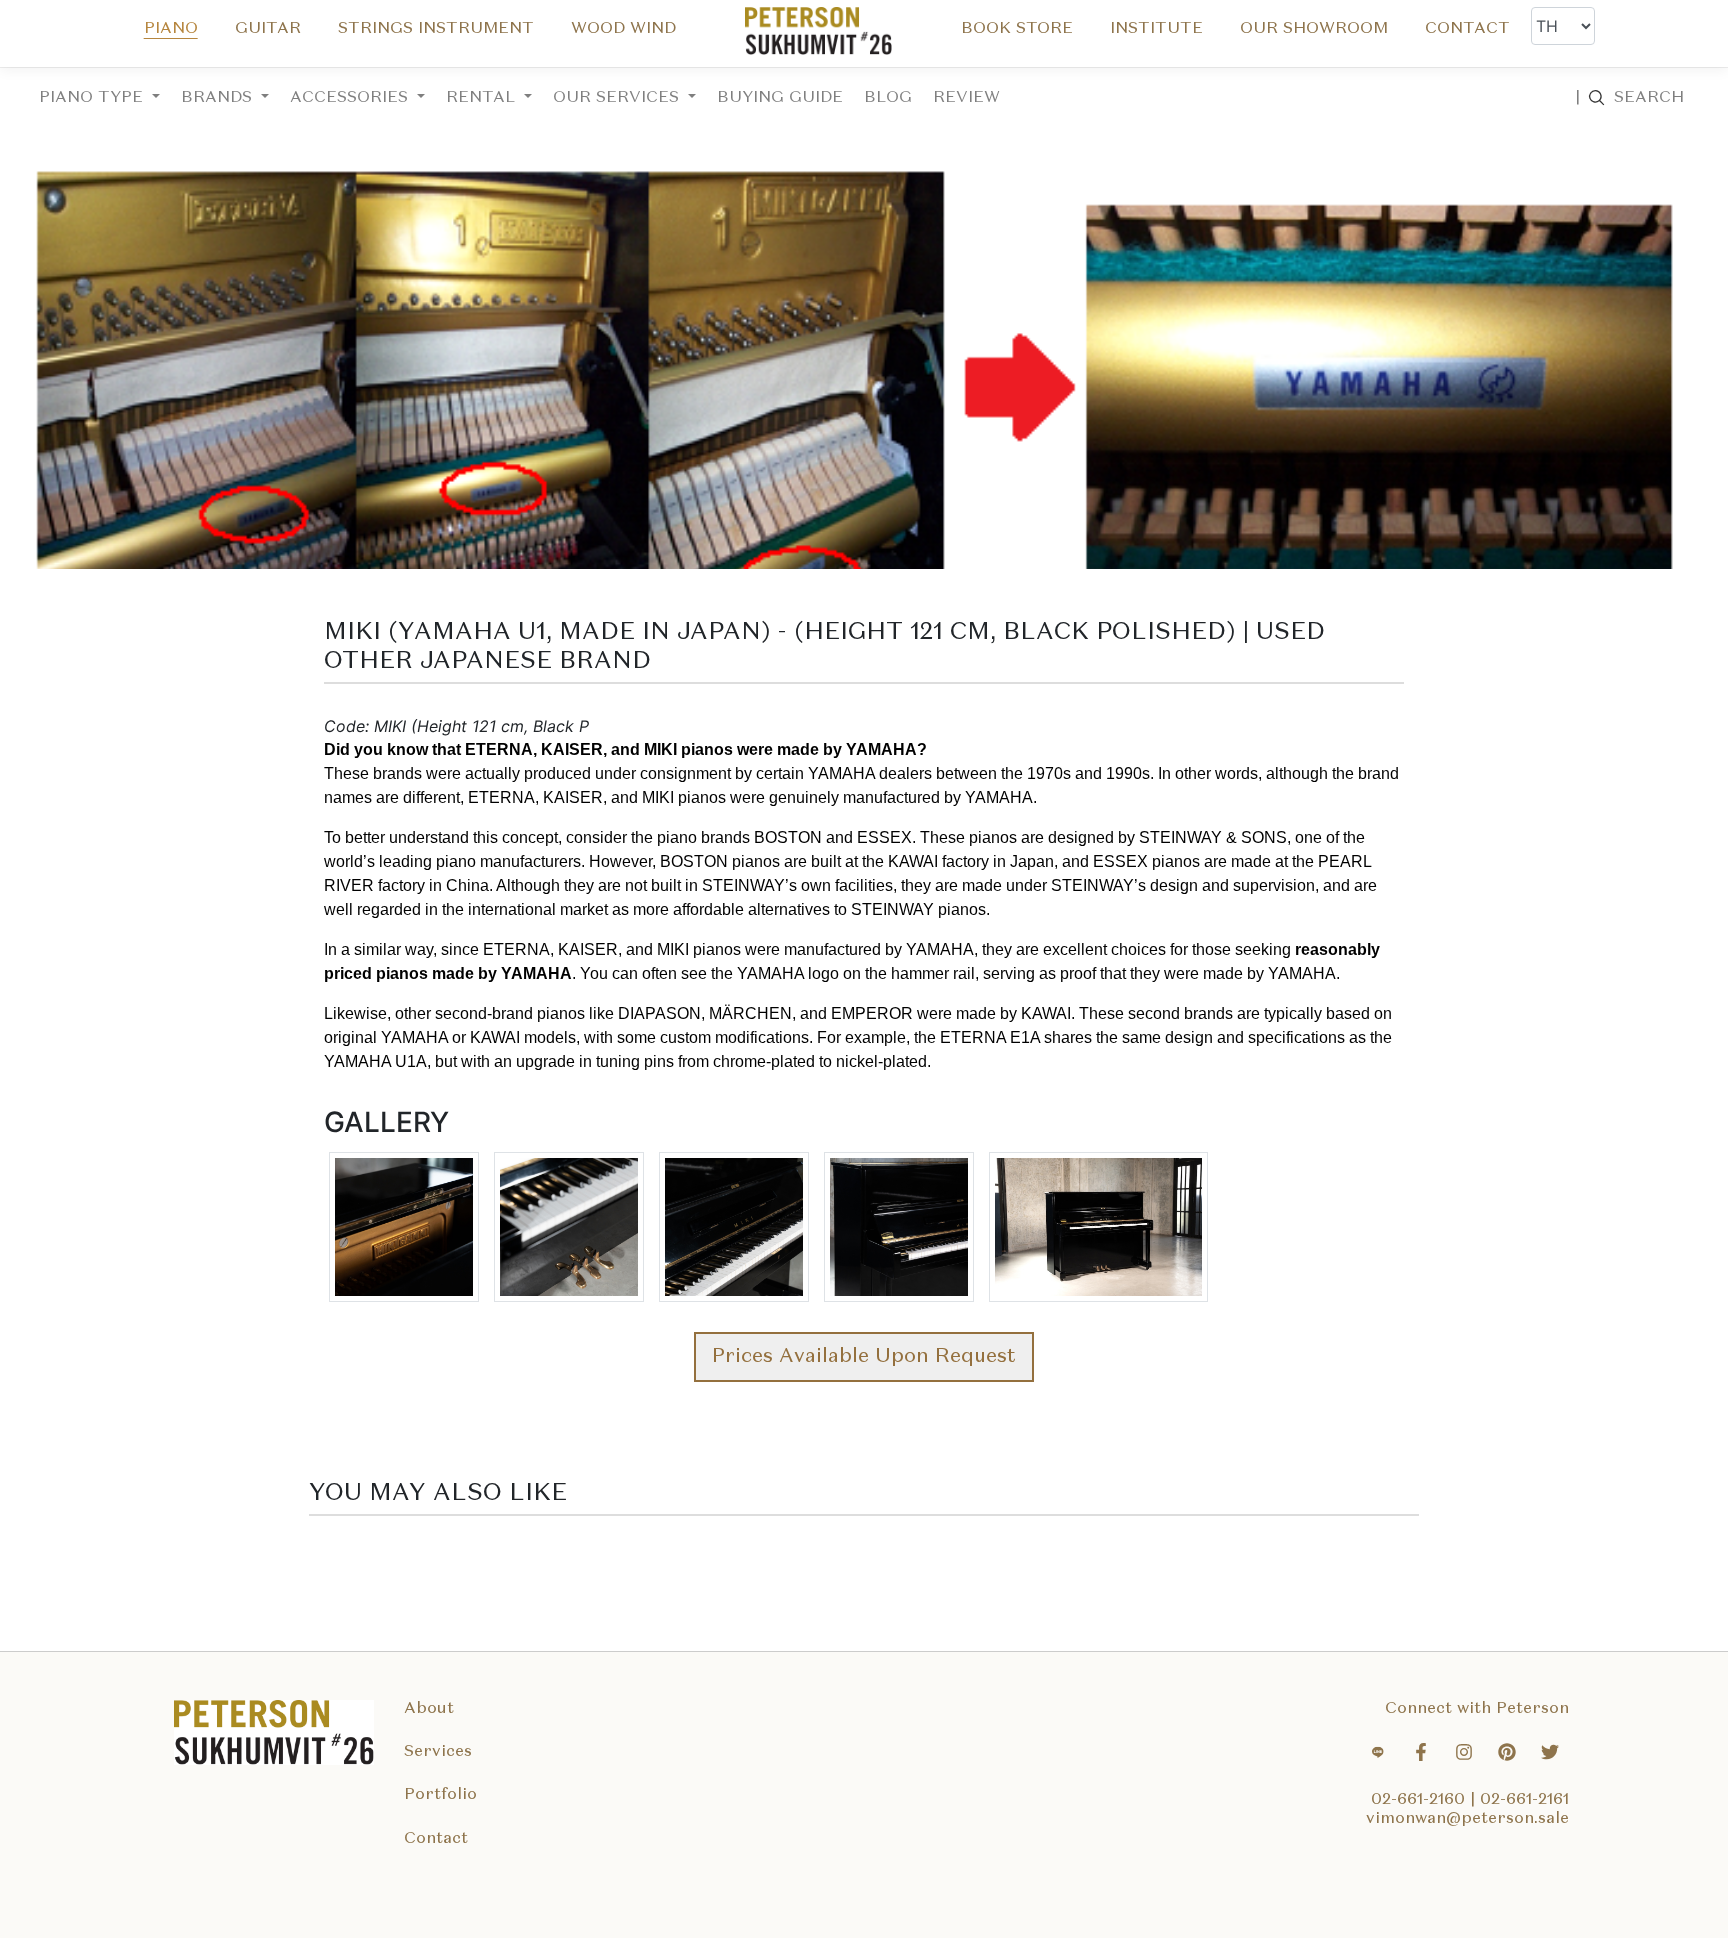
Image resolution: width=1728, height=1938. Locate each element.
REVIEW (966, 98)
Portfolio (440, 1795)
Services (438, 1752)
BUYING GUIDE (780, 98)
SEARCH (1629, 98)
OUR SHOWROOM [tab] (1314, 29)
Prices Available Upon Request (864, 1357)
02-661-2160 (1420, 1800)
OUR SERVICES (618, 98)
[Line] (1378, 1755)
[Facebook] (1421, 1755)
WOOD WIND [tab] (623, 29)
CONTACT (1467, 29)
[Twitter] (1550, 1755)
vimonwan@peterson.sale (1467, 1819)
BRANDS (219, 98)
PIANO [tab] (171, 29)
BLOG (888, 98)
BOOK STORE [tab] (1017, 29)
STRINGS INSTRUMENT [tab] (436, 29)
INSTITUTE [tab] (1156, 29)
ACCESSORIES (351, 98)
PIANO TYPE (93, 98)
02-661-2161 (1524, 1800)
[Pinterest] (1507, 1755)
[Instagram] (1464, 1755)
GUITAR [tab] (268, 29)
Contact (436, 1839)
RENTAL (483, 98)
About (429, 1709)
